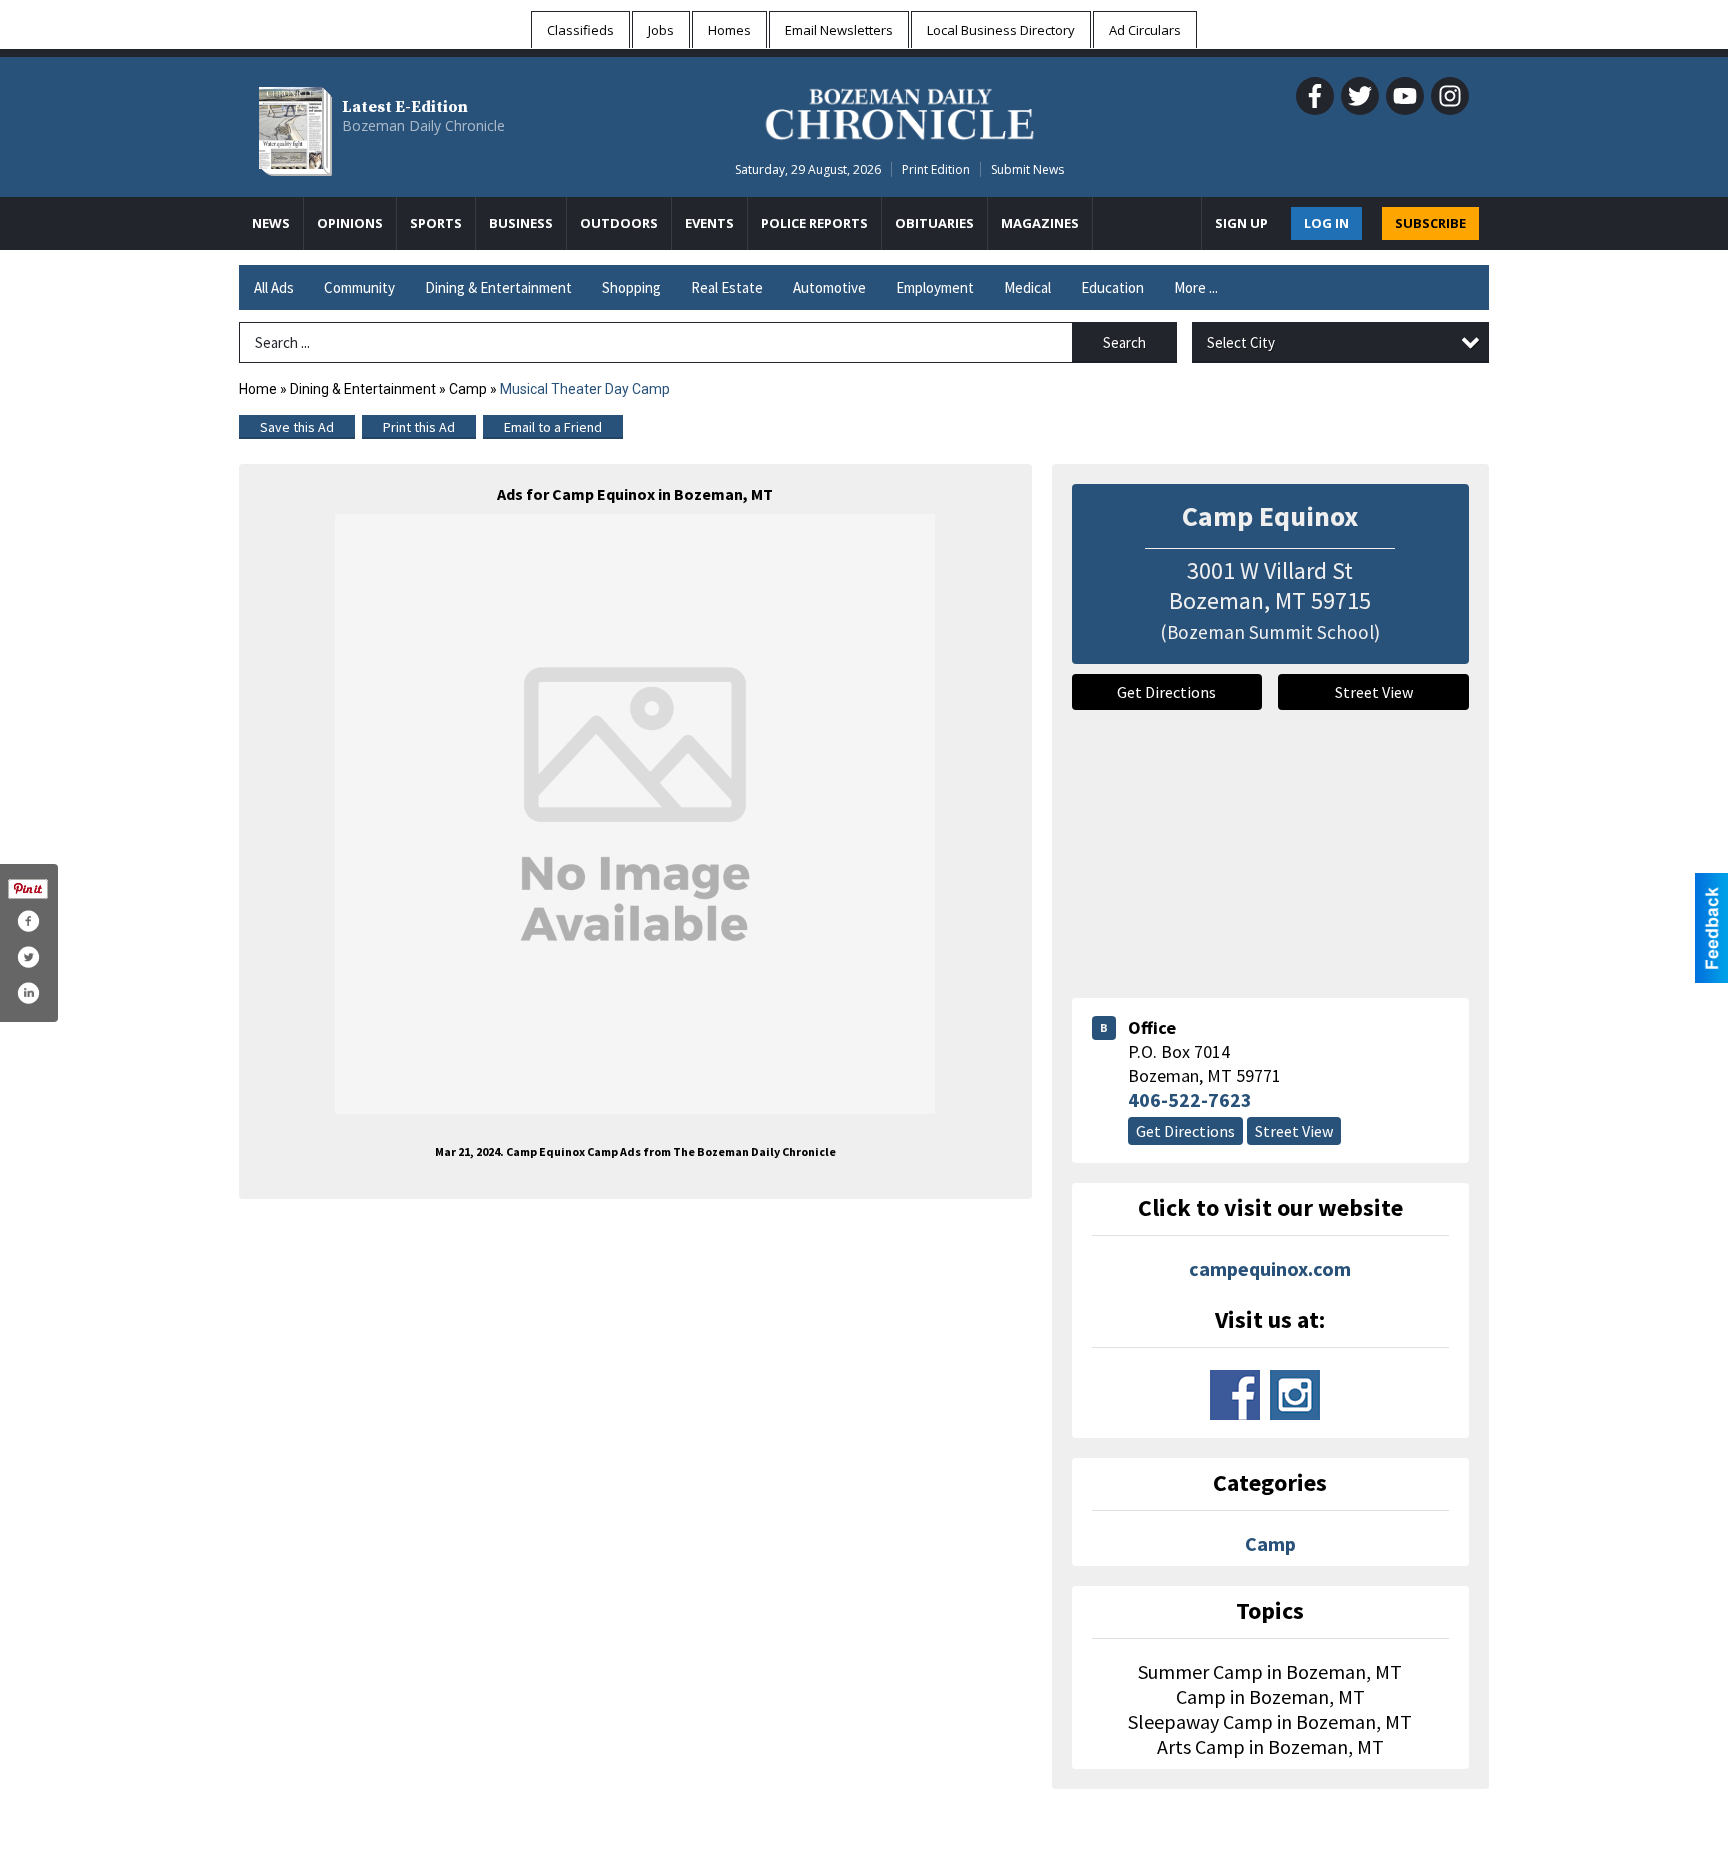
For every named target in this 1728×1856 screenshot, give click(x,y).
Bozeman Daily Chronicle (423, 125)
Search (1124, 342)
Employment (935, 287)
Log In (1326, 223)
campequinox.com (1270, 1268)
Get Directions (1166, 692)
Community (359, 287)
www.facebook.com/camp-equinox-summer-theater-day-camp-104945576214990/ (1235, 1395)
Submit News (1027, 169)
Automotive (829, 287)
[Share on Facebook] (28, 921)
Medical (1027, 287)
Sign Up (1241, 223)
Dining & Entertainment (498, 287)
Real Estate (727, 287)
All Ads (274, 287)
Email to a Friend (553, 427)
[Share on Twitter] (28, 957)
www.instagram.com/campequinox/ (1295, 1395)
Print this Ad (419, 427)
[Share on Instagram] (28, 993)
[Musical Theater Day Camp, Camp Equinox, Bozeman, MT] (635, 814)
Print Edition (936, 169)
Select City (1241, 342)
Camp (468, 389)
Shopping (631, 287)
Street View (1374, 692)
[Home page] (899, 111)
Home (258, 389)
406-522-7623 (1190, 1099)
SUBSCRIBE (1430, 223)
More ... (1196, 287)
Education (1112, 287)
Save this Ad (297, 427)
